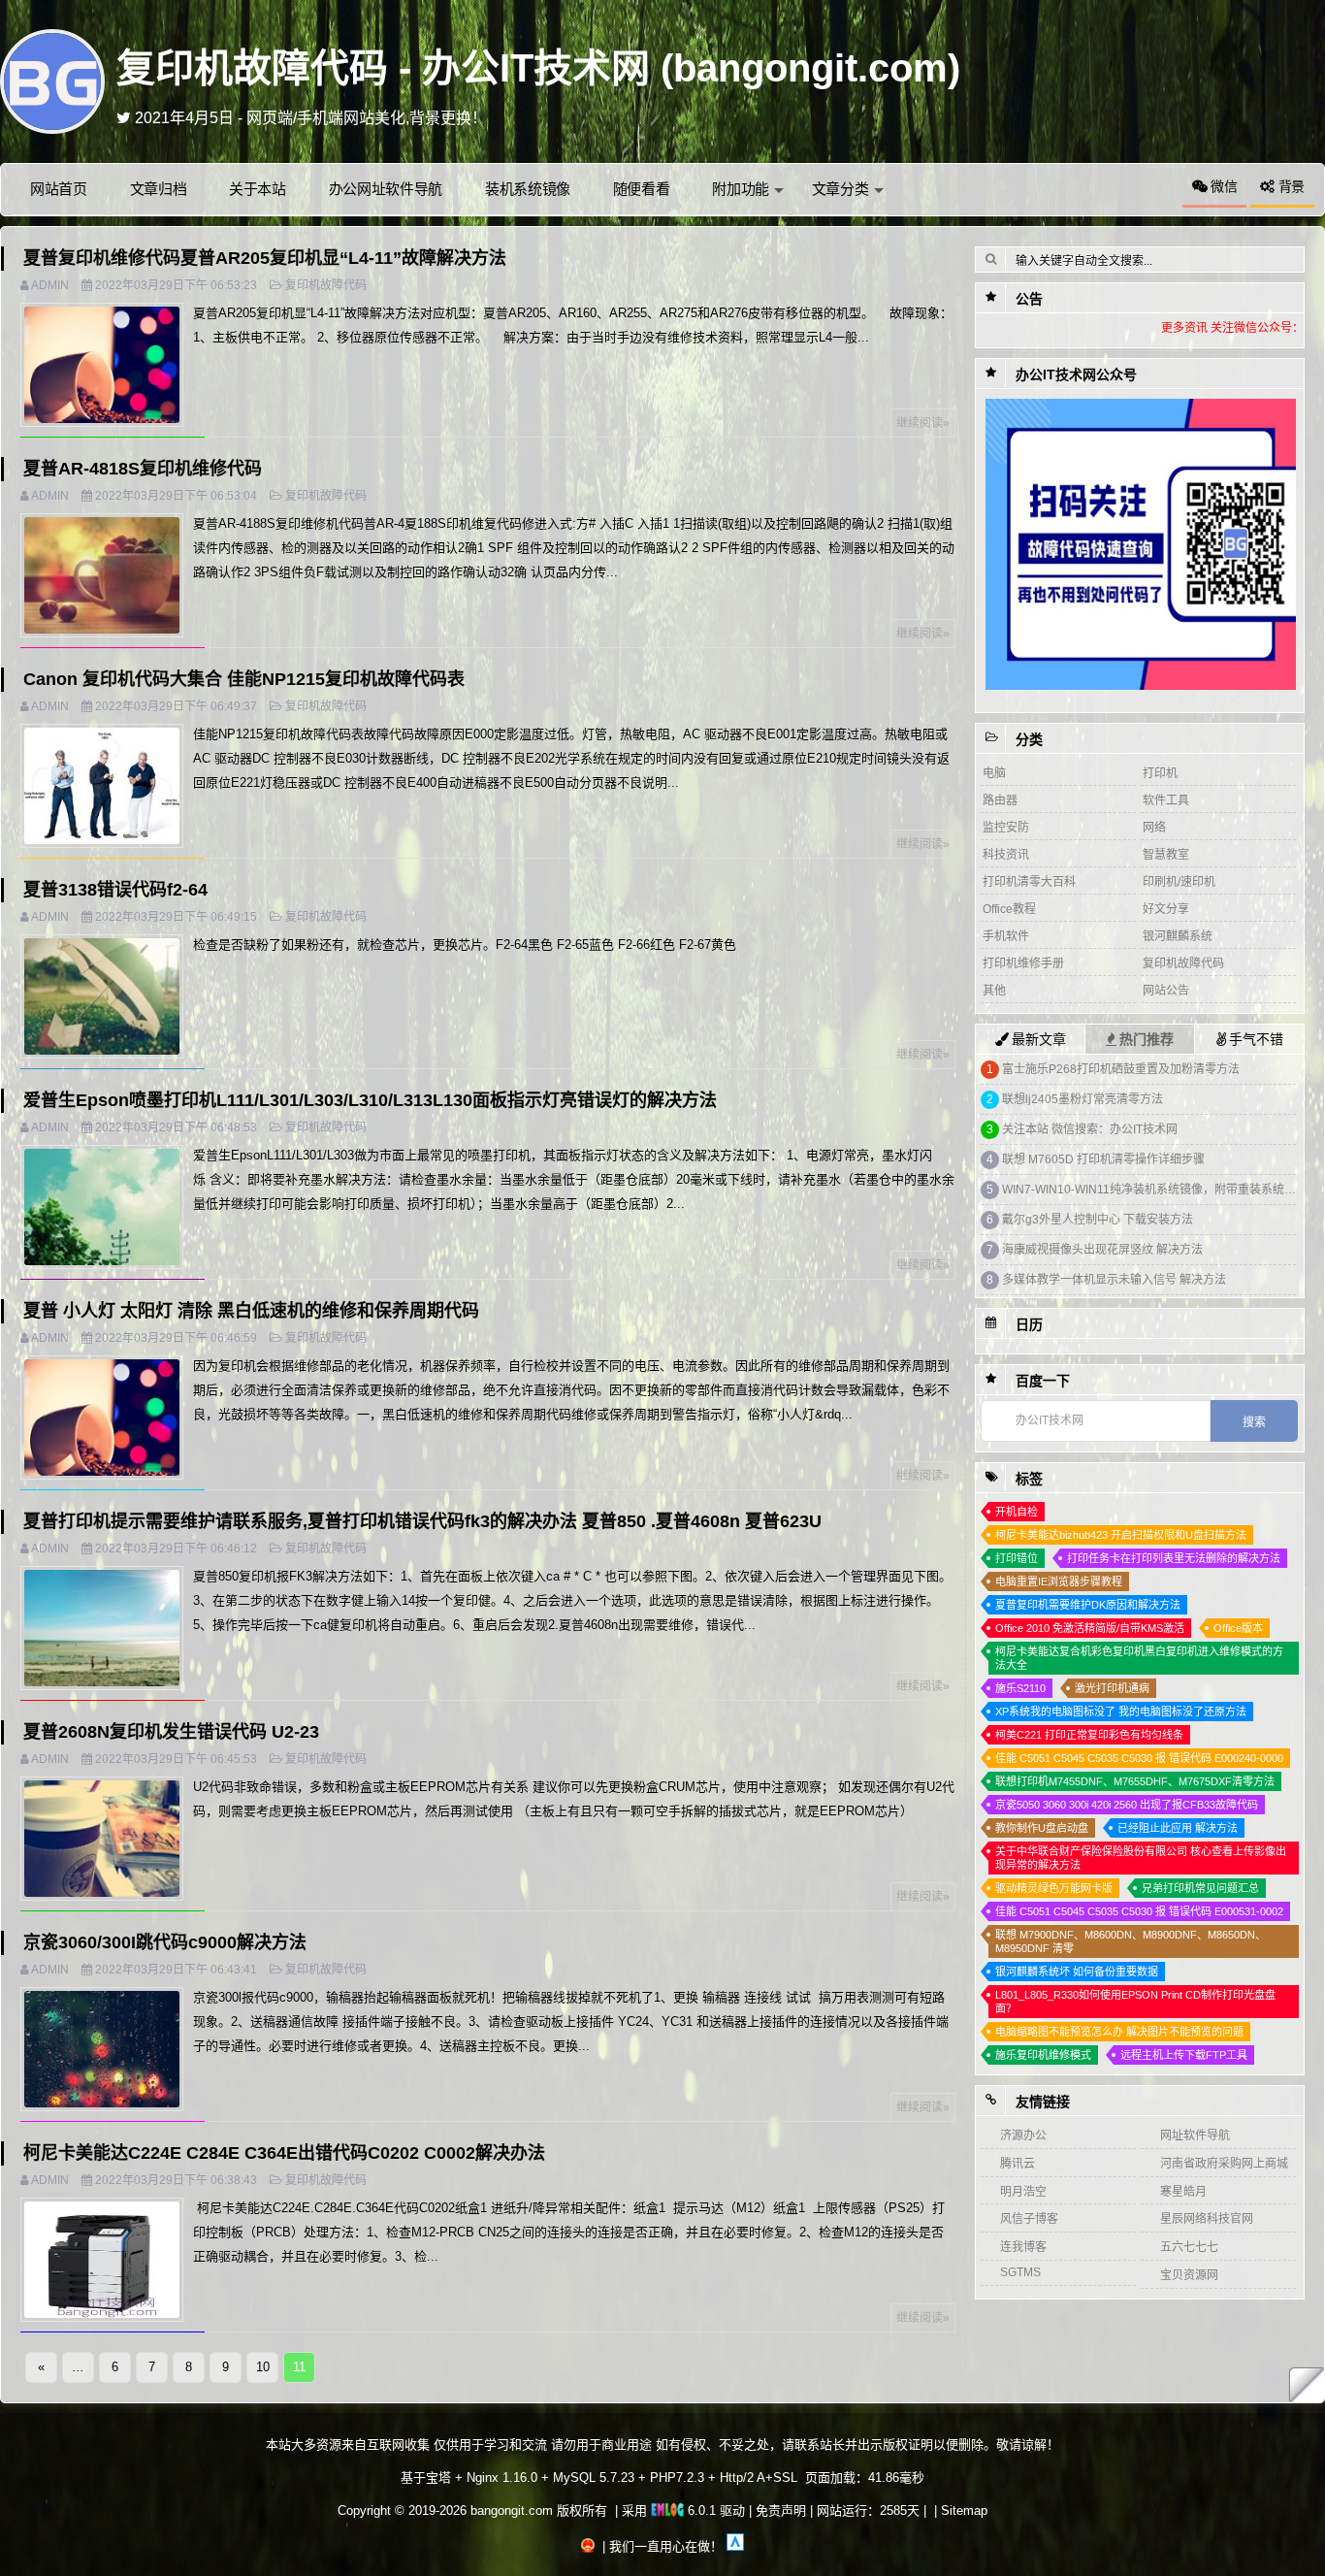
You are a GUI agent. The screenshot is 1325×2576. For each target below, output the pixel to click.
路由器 (1000, 800)
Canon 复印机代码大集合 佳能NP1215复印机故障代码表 (244, 679)
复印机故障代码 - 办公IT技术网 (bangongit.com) (538, 68)
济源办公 (1023, 2136)
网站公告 (1166, 991)
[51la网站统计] (735, 2546)
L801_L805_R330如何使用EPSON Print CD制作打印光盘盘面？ (1135, 2002)
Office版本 (1238, 1628)
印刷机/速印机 (1179, 882)
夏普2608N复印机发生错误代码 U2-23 (171, 1732)
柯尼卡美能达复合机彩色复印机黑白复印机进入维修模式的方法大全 (1139, 1658)
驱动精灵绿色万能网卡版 (1054, 1888)
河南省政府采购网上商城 (1224, 2164)
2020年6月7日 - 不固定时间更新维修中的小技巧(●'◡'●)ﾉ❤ (332, 118)
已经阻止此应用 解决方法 (1178, 1828)
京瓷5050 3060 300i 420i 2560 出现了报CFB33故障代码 (1127, 1805)
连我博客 (1023, 2247)
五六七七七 (1189, 2247)
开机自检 (1017, 1512)
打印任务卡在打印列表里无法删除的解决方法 (1174, 1558)
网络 (1154, 828)
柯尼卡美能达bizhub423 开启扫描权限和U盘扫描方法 (1121, 1535)
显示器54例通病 (1044, 1190)
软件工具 (1166, 800)
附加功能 (741, 189)
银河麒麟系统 (1178, 936)
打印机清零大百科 (1029, 882)
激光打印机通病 (1112, 1688)
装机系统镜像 (528, 189)
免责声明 (781, 2511)
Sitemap (964, 2511)
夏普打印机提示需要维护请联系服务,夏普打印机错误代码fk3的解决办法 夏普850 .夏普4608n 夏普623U (422, 1521)
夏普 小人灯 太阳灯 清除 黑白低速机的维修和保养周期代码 (251, 1311)
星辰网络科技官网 (1207, 2219)
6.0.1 (700, 2511)
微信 (1222, 186)
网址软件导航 (1195, 2136)
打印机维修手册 (1023, 963)
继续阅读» (923, 423)
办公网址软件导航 (386, 189)
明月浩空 (1023, 2192)
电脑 (994, 773)
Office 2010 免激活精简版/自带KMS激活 (1090, 1628)
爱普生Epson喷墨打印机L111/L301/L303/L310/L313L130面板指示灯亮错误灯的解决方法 (370, 1100)
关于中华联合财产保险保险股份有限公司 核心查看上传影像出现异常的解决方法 (1141, 1858)
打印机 (1160, 773)
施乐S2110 (1020, 1688)
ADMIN (50, 285)
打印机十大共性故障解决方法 (1079, 1129)
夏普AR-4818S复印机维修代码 (143, 469)
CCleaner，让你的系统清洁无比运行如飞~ (1113, 1069)
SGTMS (1020, 2272)
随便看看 (642, 189)
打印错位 (1017, 1558)
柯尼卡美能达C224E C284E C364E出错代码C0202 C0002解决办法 (284, 2153)
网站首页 (59, 189)
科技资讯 (1006, 855)
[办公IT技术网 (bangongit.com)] (52, 80)
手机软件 (1006, 936)
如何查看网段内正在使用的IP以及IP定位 (1106, 1280)
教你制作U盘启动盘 (1042, 1828)
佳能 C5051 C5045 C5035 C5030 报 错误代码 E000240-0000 (1139, 1758)
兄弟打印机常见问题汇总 (1200, 1888)
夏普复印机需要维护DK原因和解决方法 (1088, 1605)
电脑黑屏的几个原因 (1054, 1250)
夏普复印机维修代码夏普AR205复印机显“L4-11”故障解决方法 (265, 258)
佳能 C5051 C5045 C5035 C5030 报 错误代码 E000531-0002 (1139, 1911)
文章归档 (159, 189)
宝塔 (438, 2478)
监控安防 (1006, 828)
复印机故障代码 (326, 285)
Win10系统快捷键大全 (1060, 1099)
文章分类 (840, 189)
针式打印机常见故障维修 (1066, 1159)
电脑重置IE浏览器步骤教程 (1059, 1581)
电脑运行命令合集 (1049, 1220)
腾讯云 (1018, 2164)
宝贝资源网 (1189, 2275)
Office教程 (1009, 909)
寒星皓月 (1183, 2192)
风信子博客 (1029, 2219)
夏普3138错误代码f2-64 (115, 890)
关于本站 (258, 189)
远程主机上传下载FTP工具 (1184, 2055)
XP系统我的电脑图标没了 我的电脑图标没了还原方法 (1121, 1712)
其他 (994, 991)
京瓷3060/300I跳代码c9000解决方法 (165, 1942)
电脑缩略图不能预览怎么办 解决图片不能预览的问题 (1119, 2032)
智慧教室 (1166, 855)
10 (263, 2367)
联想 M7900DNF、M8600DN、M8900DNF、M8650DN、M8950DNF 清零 (1131, 1941)
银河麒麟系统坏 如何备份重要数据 (1077, 1972)
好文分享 (1166, 909)
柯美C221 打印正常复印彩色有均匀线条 (1089, 1735)
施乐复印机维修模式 (1043, 2055)
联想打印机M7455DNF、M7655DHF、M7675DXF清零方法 (1135, 1781)
